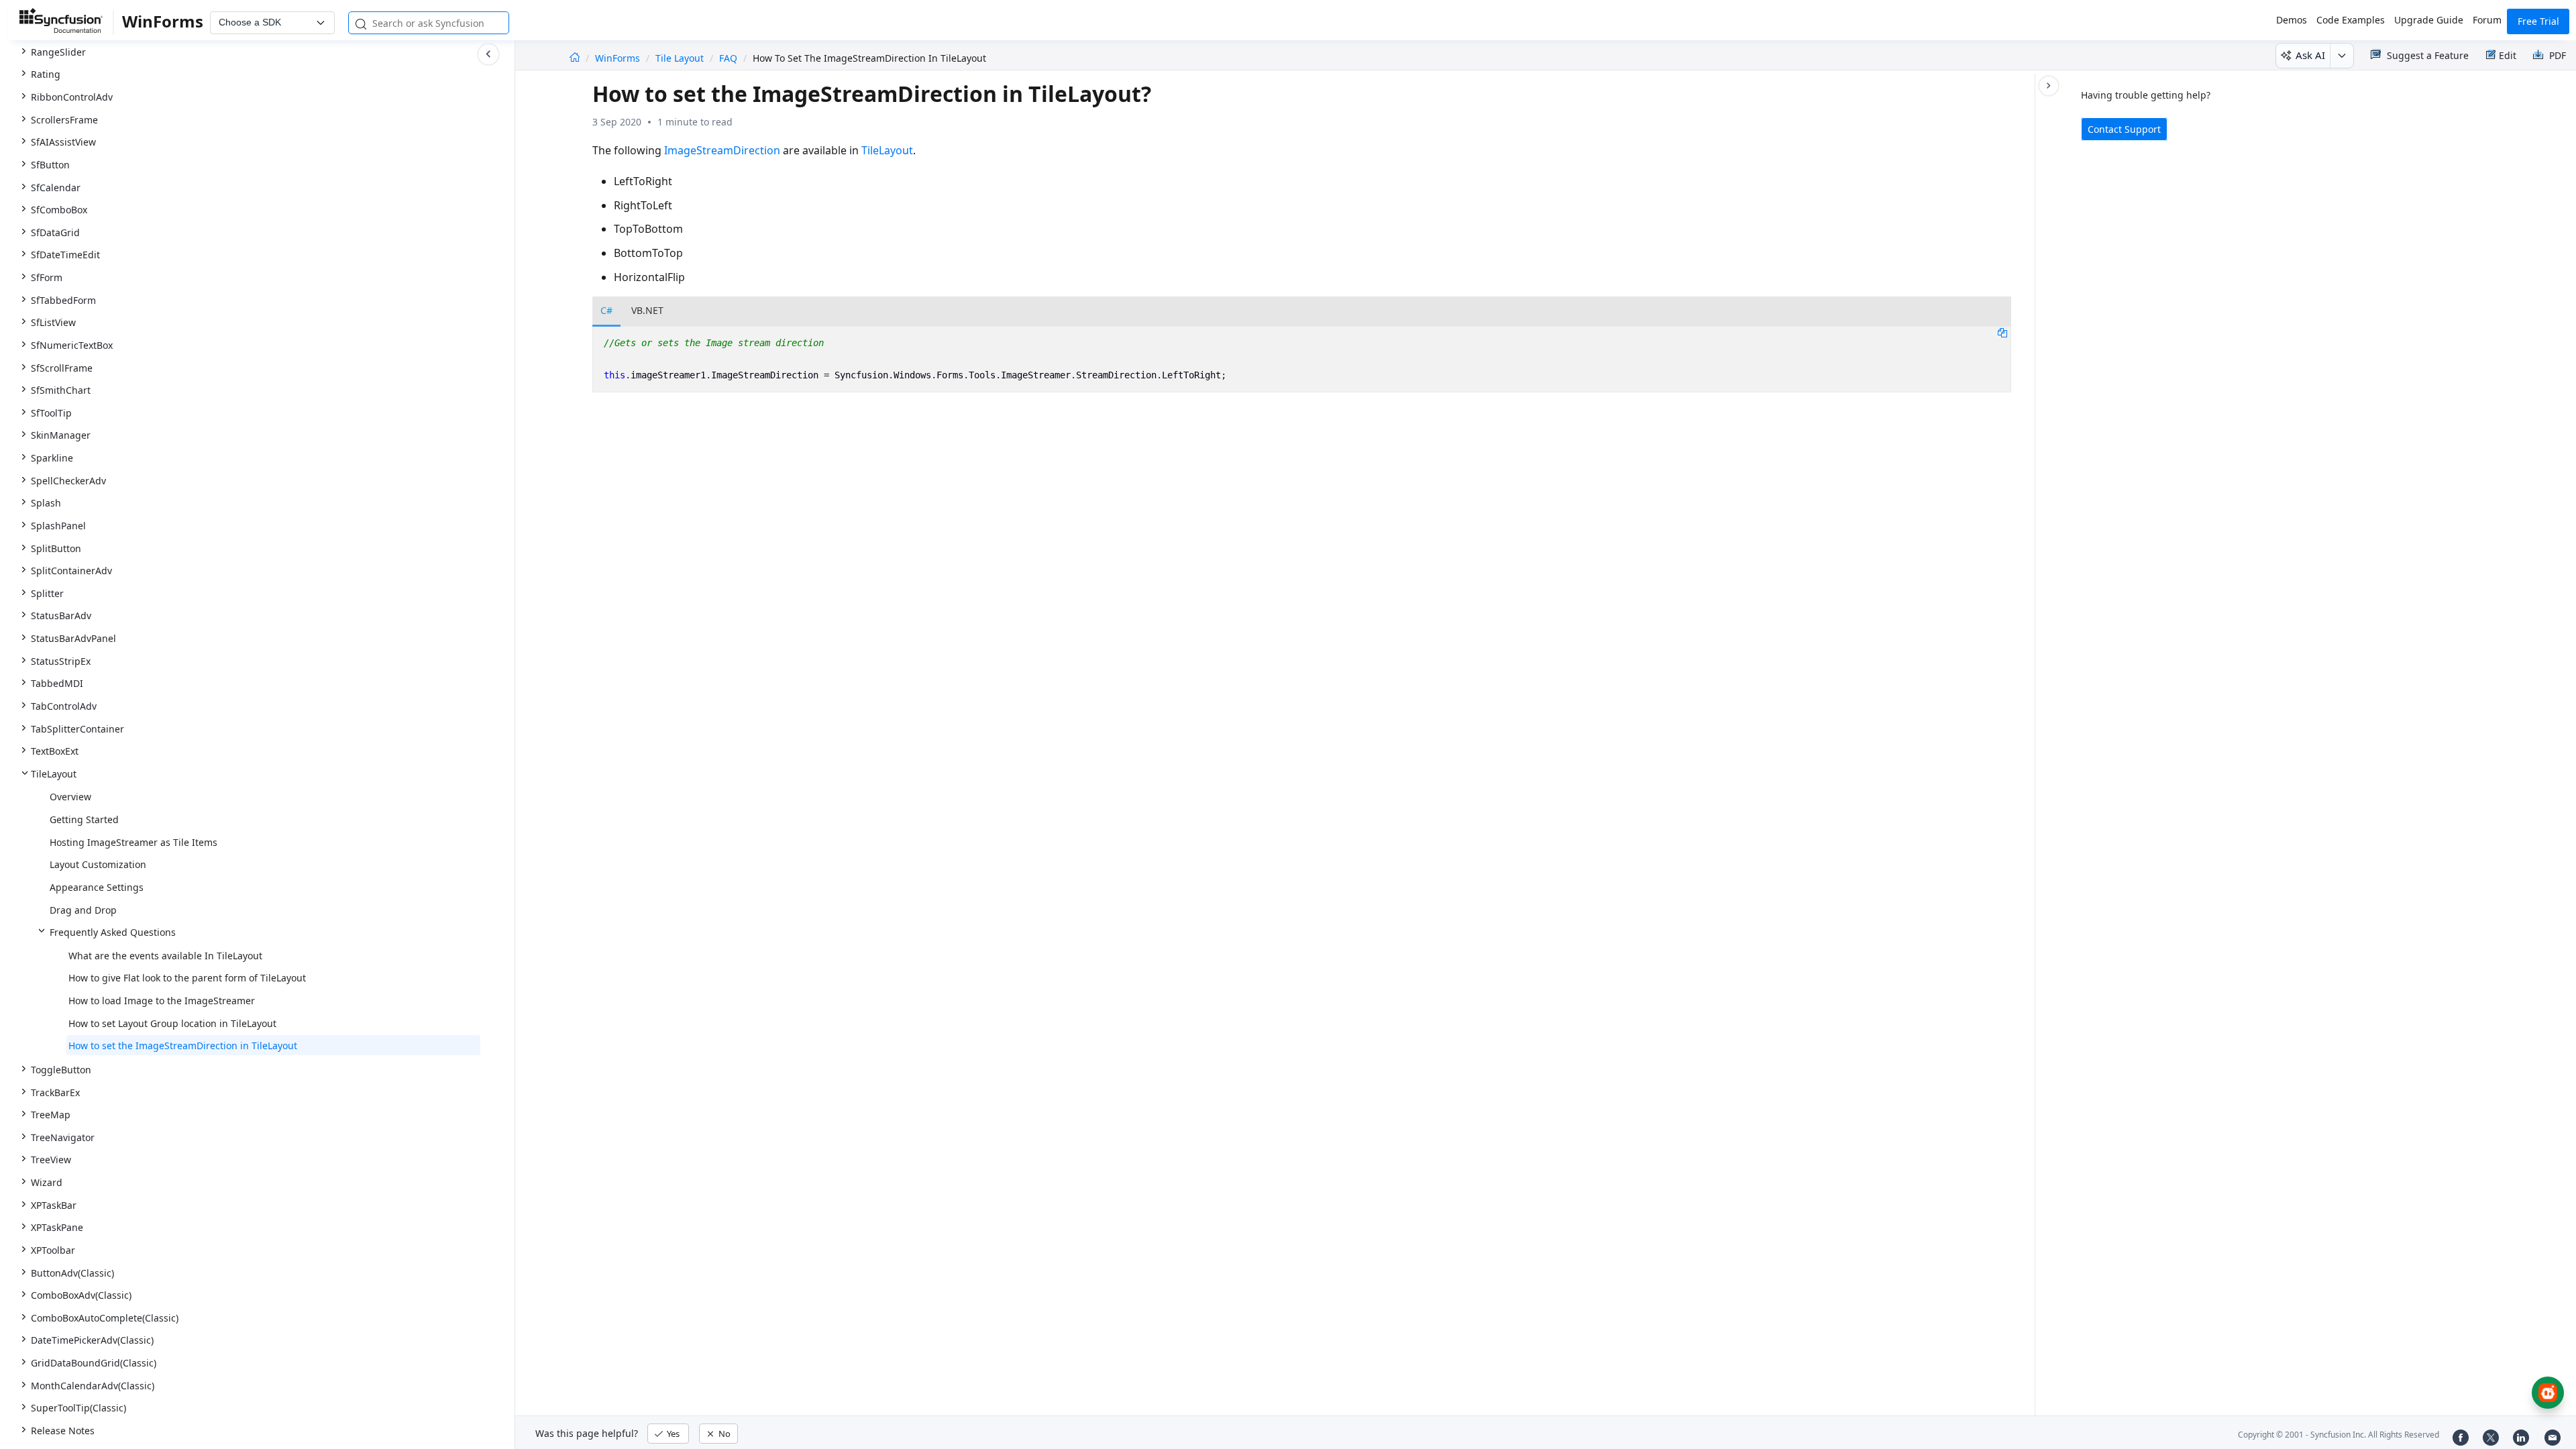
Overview (70, 797)
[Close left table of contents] (488, 54)
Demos (2292, 20)
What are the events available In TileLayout (165, 956)
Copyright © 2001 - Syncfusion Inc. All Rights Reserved (2339, 1435)
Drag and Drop (83, 910)
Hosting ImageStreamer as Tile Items (133, 842)
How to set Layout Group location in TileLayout (172, 1023)
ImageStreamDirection (722, 150)
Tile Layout (680, 58)
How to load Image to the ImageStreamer (162, 1001)
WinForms (619, 58)
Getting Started (84, 819)
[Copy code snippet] (2002, 332)
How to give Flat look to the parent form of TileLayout (187, 978)
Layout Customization (98, 864)
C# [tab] (606, 310)
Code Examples (2351, 20)
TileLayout (887, 150)
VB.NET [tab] (647, 310)
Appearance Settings (97, 887)
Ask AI (2310, 55)
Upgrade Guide (2429, 20)
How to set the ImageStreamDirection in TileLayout (183, 1045)
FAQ (728, 58)
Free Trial (2538, 21)
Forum (2487, 20)
